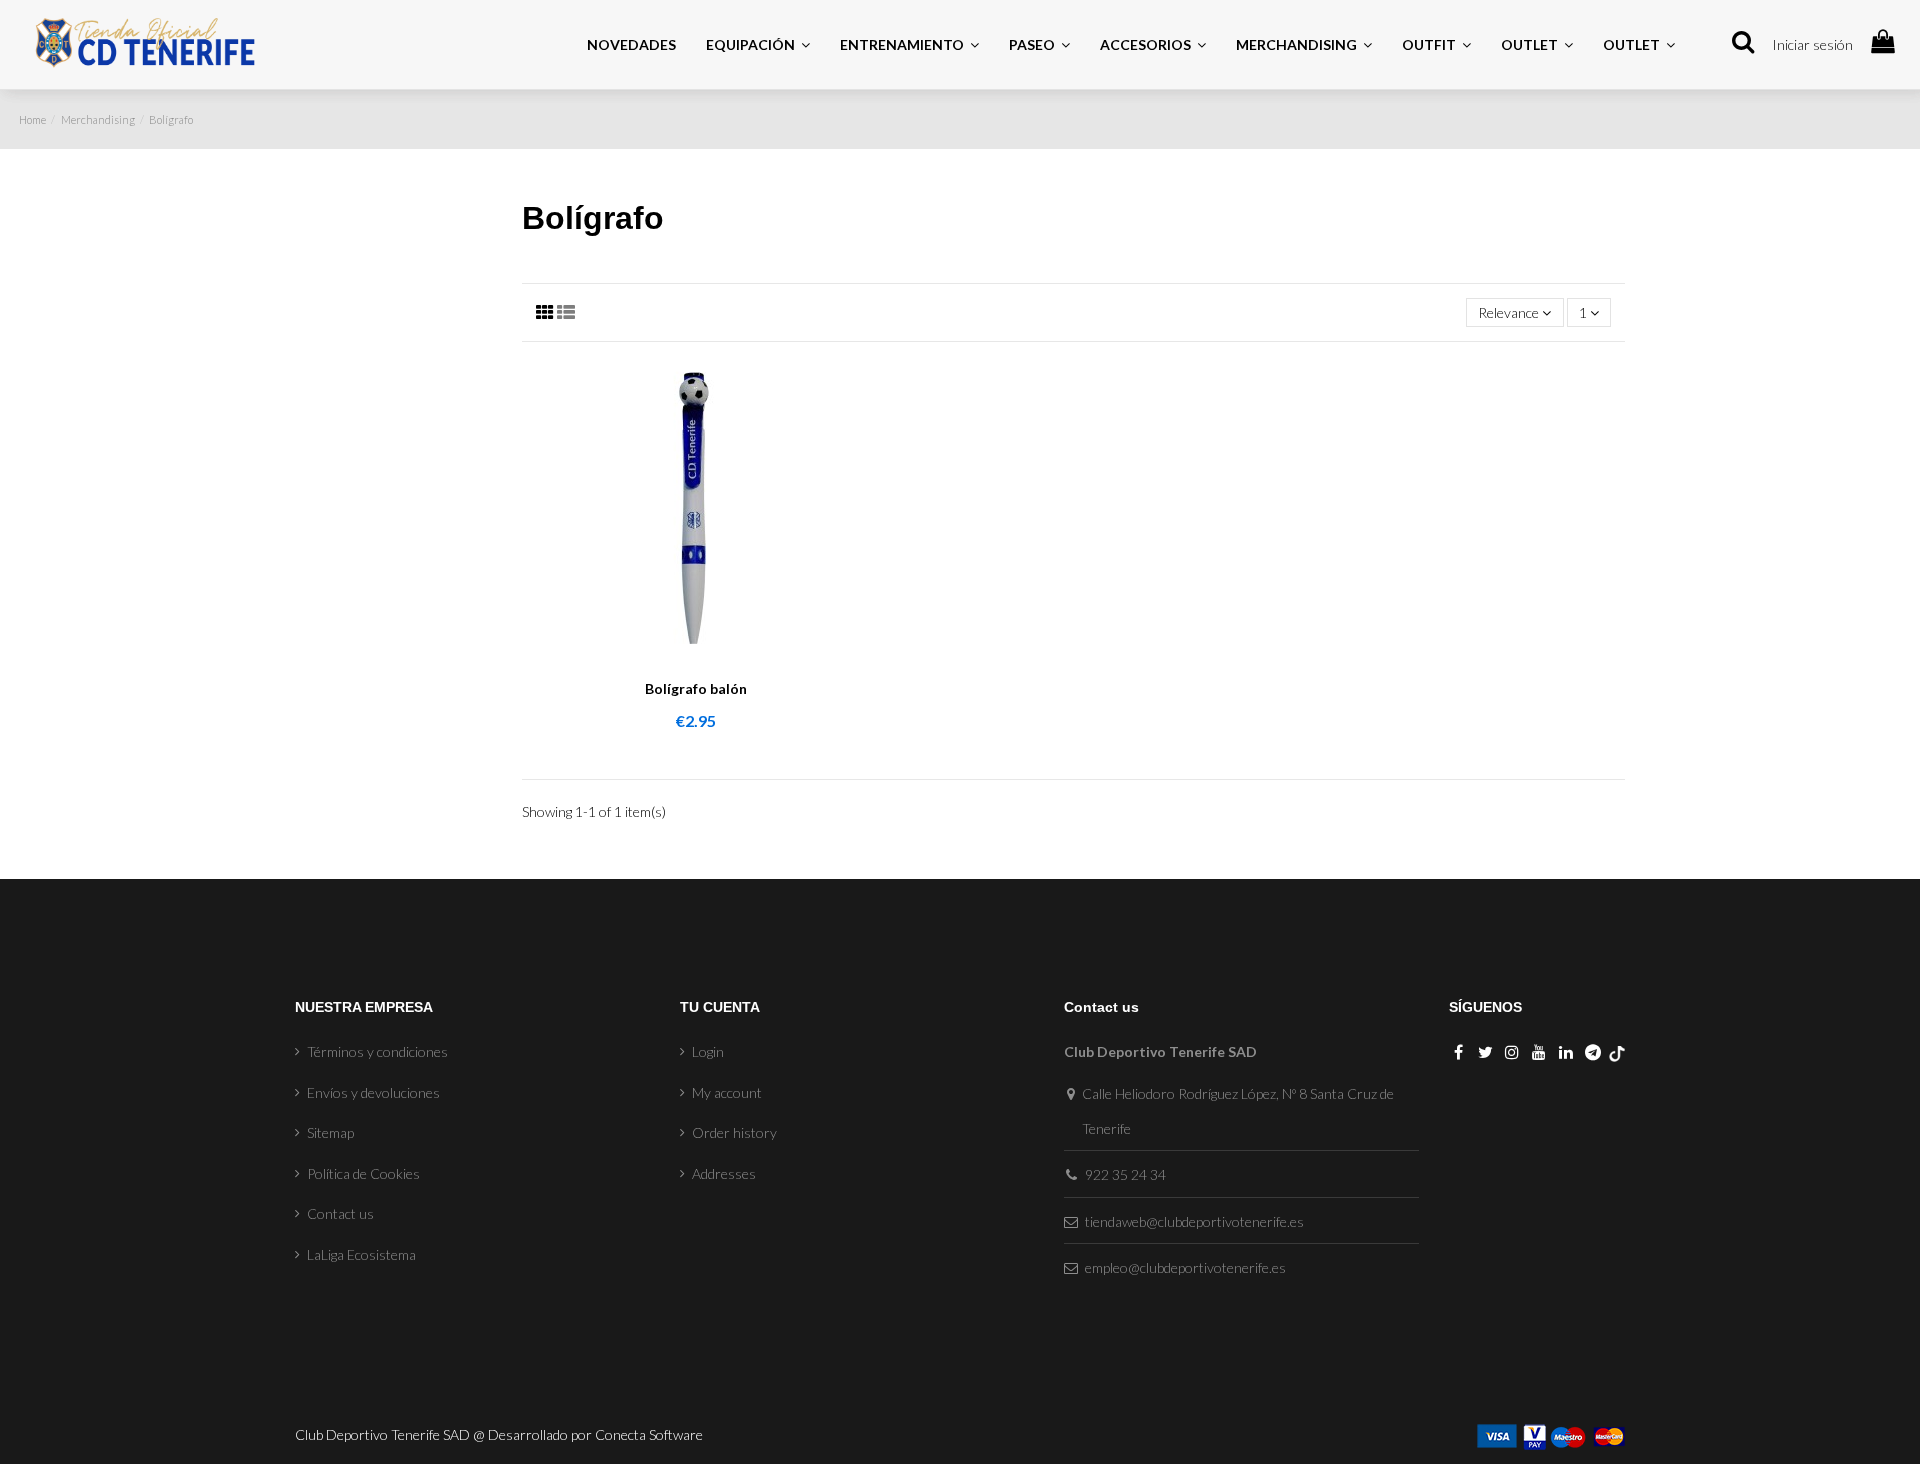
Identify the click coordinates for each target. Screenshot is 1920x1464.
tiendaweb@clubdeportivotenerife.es (1194, 1221)
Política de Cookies (363, 1173)
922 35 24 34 (1125, 1174)
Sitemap (330, 1132)
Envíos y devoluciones (373, 1092)
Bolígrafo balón (696, 688)
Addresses (724, 1173)
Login (708, 1051)
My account (727, 1092)
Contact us (340, 1213)
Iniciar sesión (1812, 44)
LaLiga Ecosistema (361, 1254)
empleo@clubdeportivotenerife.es (1185, 1267)
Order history (734, 1132)
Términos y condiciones (377, 1051)
